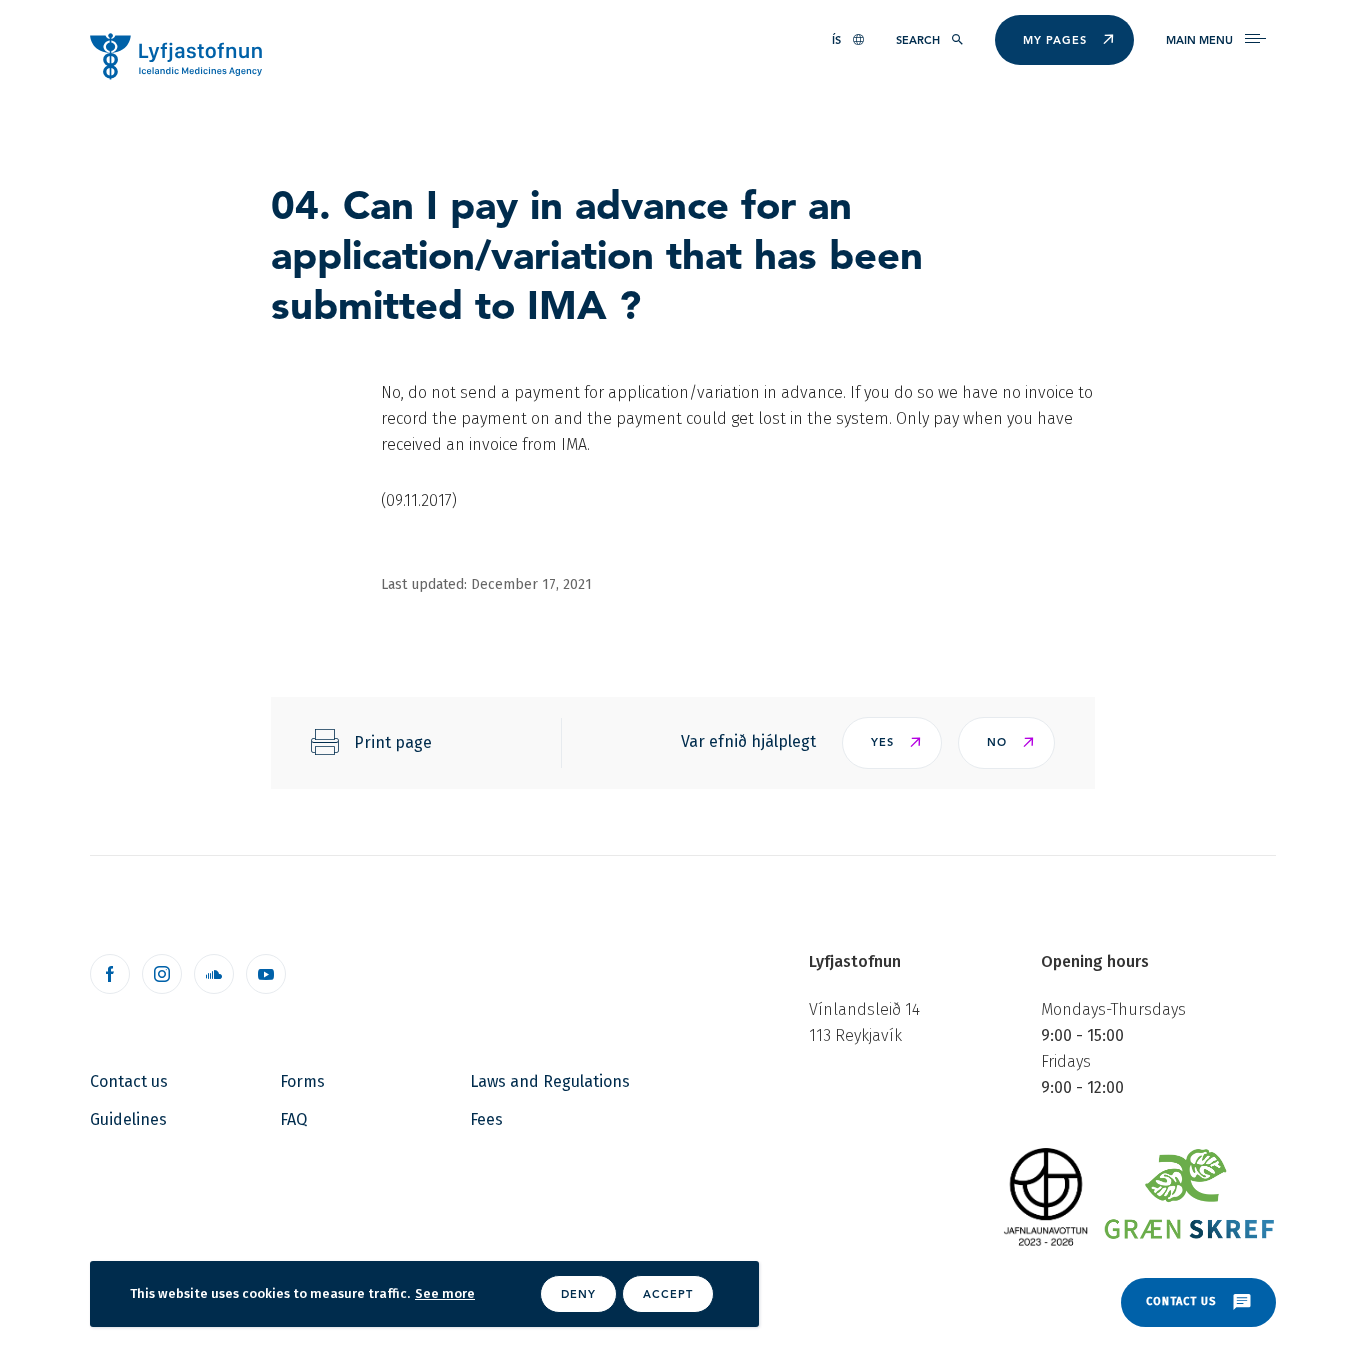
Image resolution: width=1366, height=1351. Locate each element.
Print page (393, 742)
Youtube (266, 974)
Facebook (110, 974)
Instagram (162, 974)
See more (445, 1293)
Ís (836, 40)
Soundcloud (214, 974)
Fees (486, 1119)
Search (918, 40)
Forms (302, 1081)
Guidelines (128, 1119)
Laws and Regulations (550, 1081)
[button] (892, 743)
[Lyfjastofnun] (186, 55)
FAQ (293, 1119)
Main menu (1199, 40)
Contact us (129, 1081)
